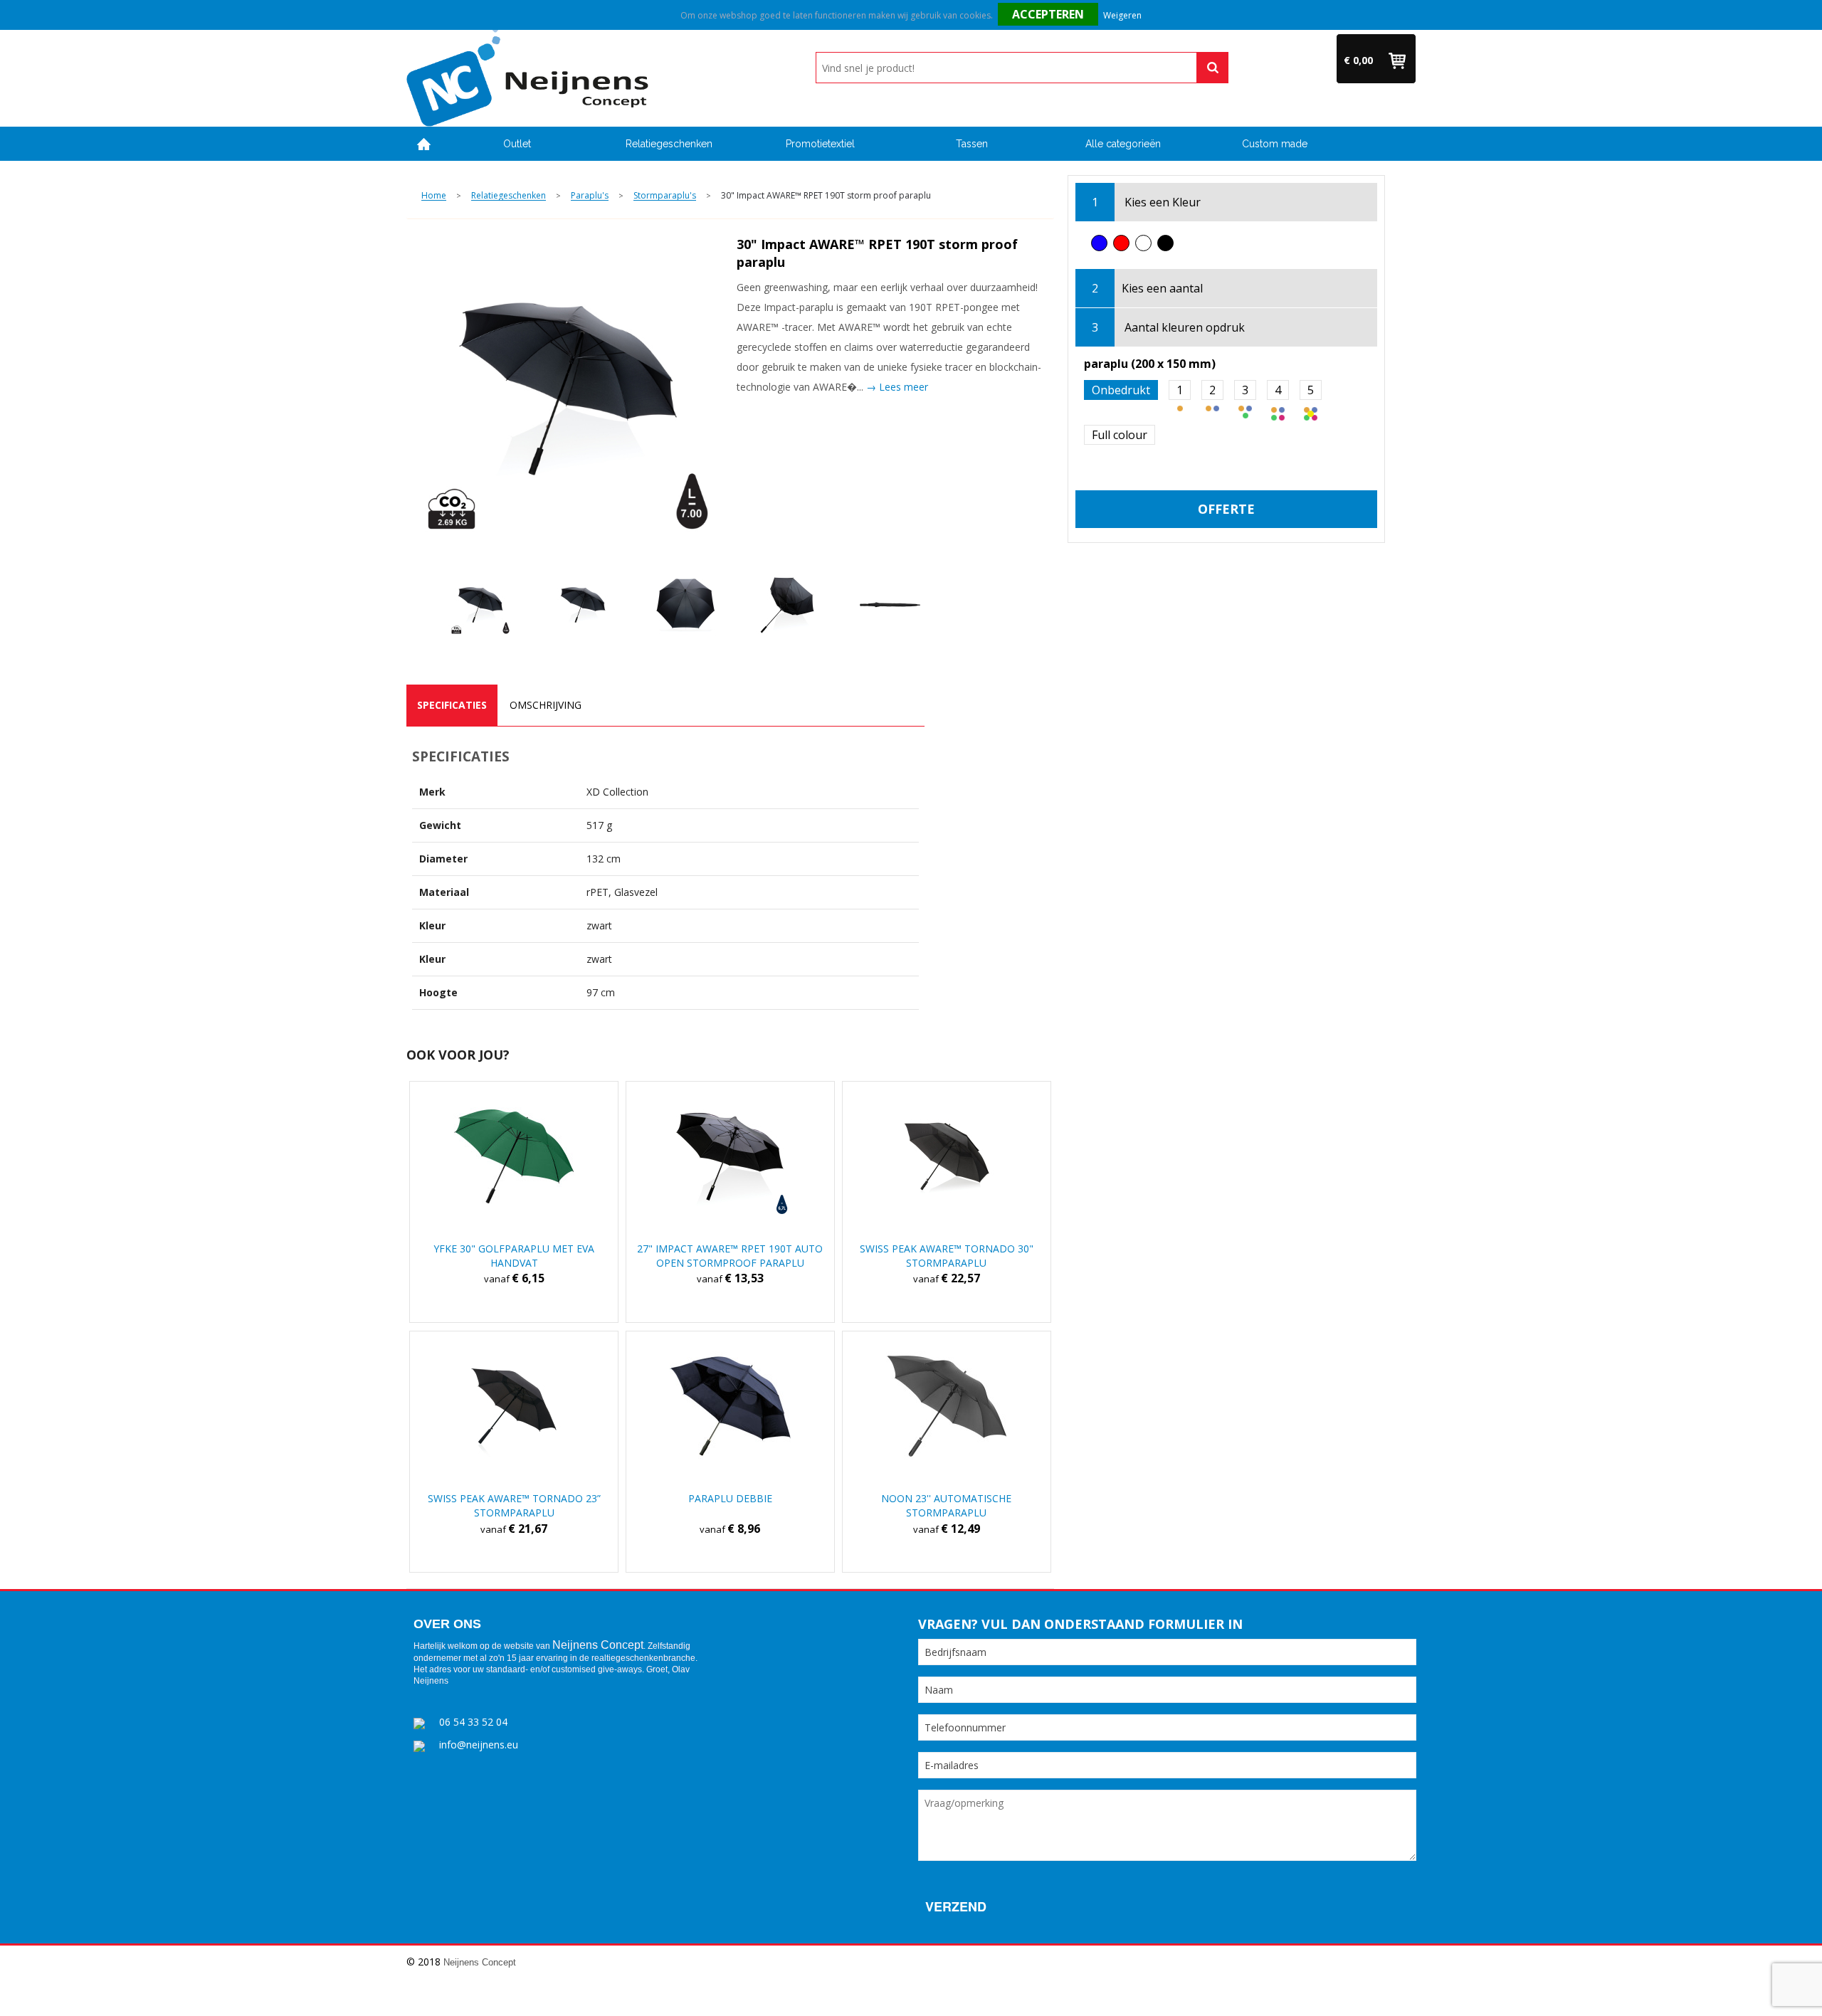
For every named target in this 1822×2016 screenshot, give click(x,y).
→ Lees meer (897, 387)
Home (424, 144)
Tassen (972, 144)
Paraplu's (590, 196)
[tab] (452, 705)
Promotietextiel (820, 144)
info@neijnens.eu (479, 1745)
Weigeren (1122, 15)
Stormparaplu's (665, 196)
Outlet (517, 144)
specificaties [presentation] (452, 705)
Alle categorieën (1123, 144)
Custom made (1275, 144)
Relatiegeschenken (669, 144)
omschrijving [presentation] (546, 705)
